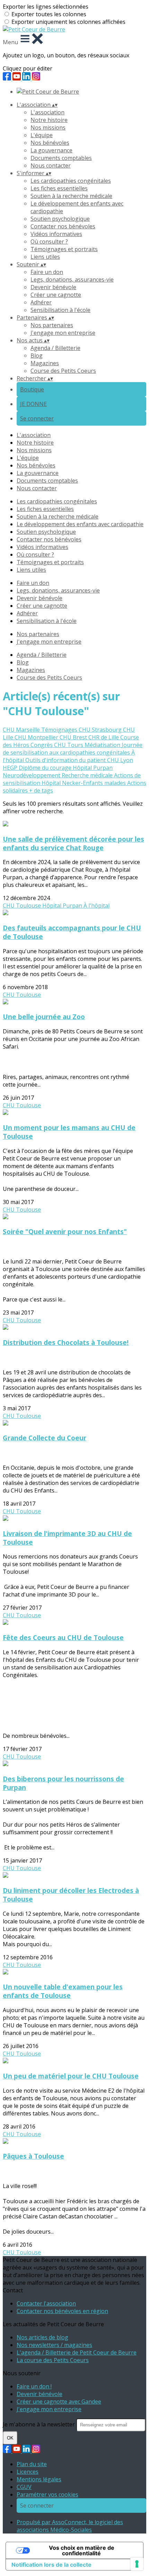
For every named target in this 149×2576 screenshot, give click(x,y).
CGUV (24, 2487)
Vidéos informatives (56, 234)
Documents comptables (61, 158)
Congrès (42, 745)
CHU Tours (69, 745)
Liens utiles (45, 257)
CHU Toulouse (23, 906)
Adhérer (41, 302)
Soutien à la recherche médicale (71, 196)
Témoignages (60, 730)
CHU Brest (74, 737)
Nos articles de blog (42, 2337)
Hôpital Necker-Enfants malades (84, 783)
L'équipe (42, 135)
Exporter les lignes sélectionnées (46, 7)
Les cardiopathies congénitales (71, 181)
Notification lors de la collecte (51, 2565)
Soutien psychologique (60, 219)
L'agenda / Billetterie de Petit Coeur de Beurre (77, 2352)
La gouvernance (51, 150)
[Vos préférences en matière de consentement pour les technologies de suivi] (137, 2564)
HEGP (11, 768)
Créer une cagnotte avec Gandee (59, 2402)
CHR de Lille (104, 737)
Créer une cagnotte (56, 295)
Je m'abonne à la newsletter (40, 2424)
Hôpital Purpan (93, 768)
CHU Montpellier (37, 737)
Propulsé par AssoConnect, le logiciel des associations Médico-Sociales (70, 2526)
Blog (37, 356)
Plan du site (32, 2464)
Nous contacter (51, 165)
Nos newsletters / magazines (54, 2345)
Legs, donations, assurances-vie (72, 280)
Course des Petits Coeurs (63, 371)
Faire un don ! (34, 2386)
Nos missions (48, 127)
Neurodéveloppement (32, 775)
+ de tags (41, 790)
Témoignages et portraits (64, 249)
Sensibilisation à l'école (60, 310)
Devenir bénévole (53, 287)
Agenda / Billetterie (55, 348)
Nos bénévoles (50, 143)
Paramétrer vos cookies (47, 2494)
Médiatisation (103, 745)
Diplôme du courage (46, 768)
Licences (28, 2472)
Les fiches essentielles (59, 188)
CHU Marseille (22, 730)
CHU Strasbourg (101, 730)
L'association (47, 112)
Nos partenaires (52, 325)
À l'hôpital (97, 906)
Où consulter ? (49, 241)
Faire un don (47, 272)
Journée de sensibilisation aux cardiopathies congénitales (73, 749)
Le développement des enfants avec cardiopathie (80, 524)
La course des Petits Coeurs (53, 2360)
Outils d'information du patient (66, 760)
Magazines (45, 363)
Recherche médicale (88, 775)
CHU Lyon (120, 760)
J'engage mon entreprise (63, 333)
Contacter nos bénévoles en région (62, 2311)
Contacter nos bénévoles (63, 226)
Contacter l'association (46, 2303)
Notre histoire (49, 120)
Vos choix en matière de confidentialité (82, 2550)
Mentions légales (39, 2479)
